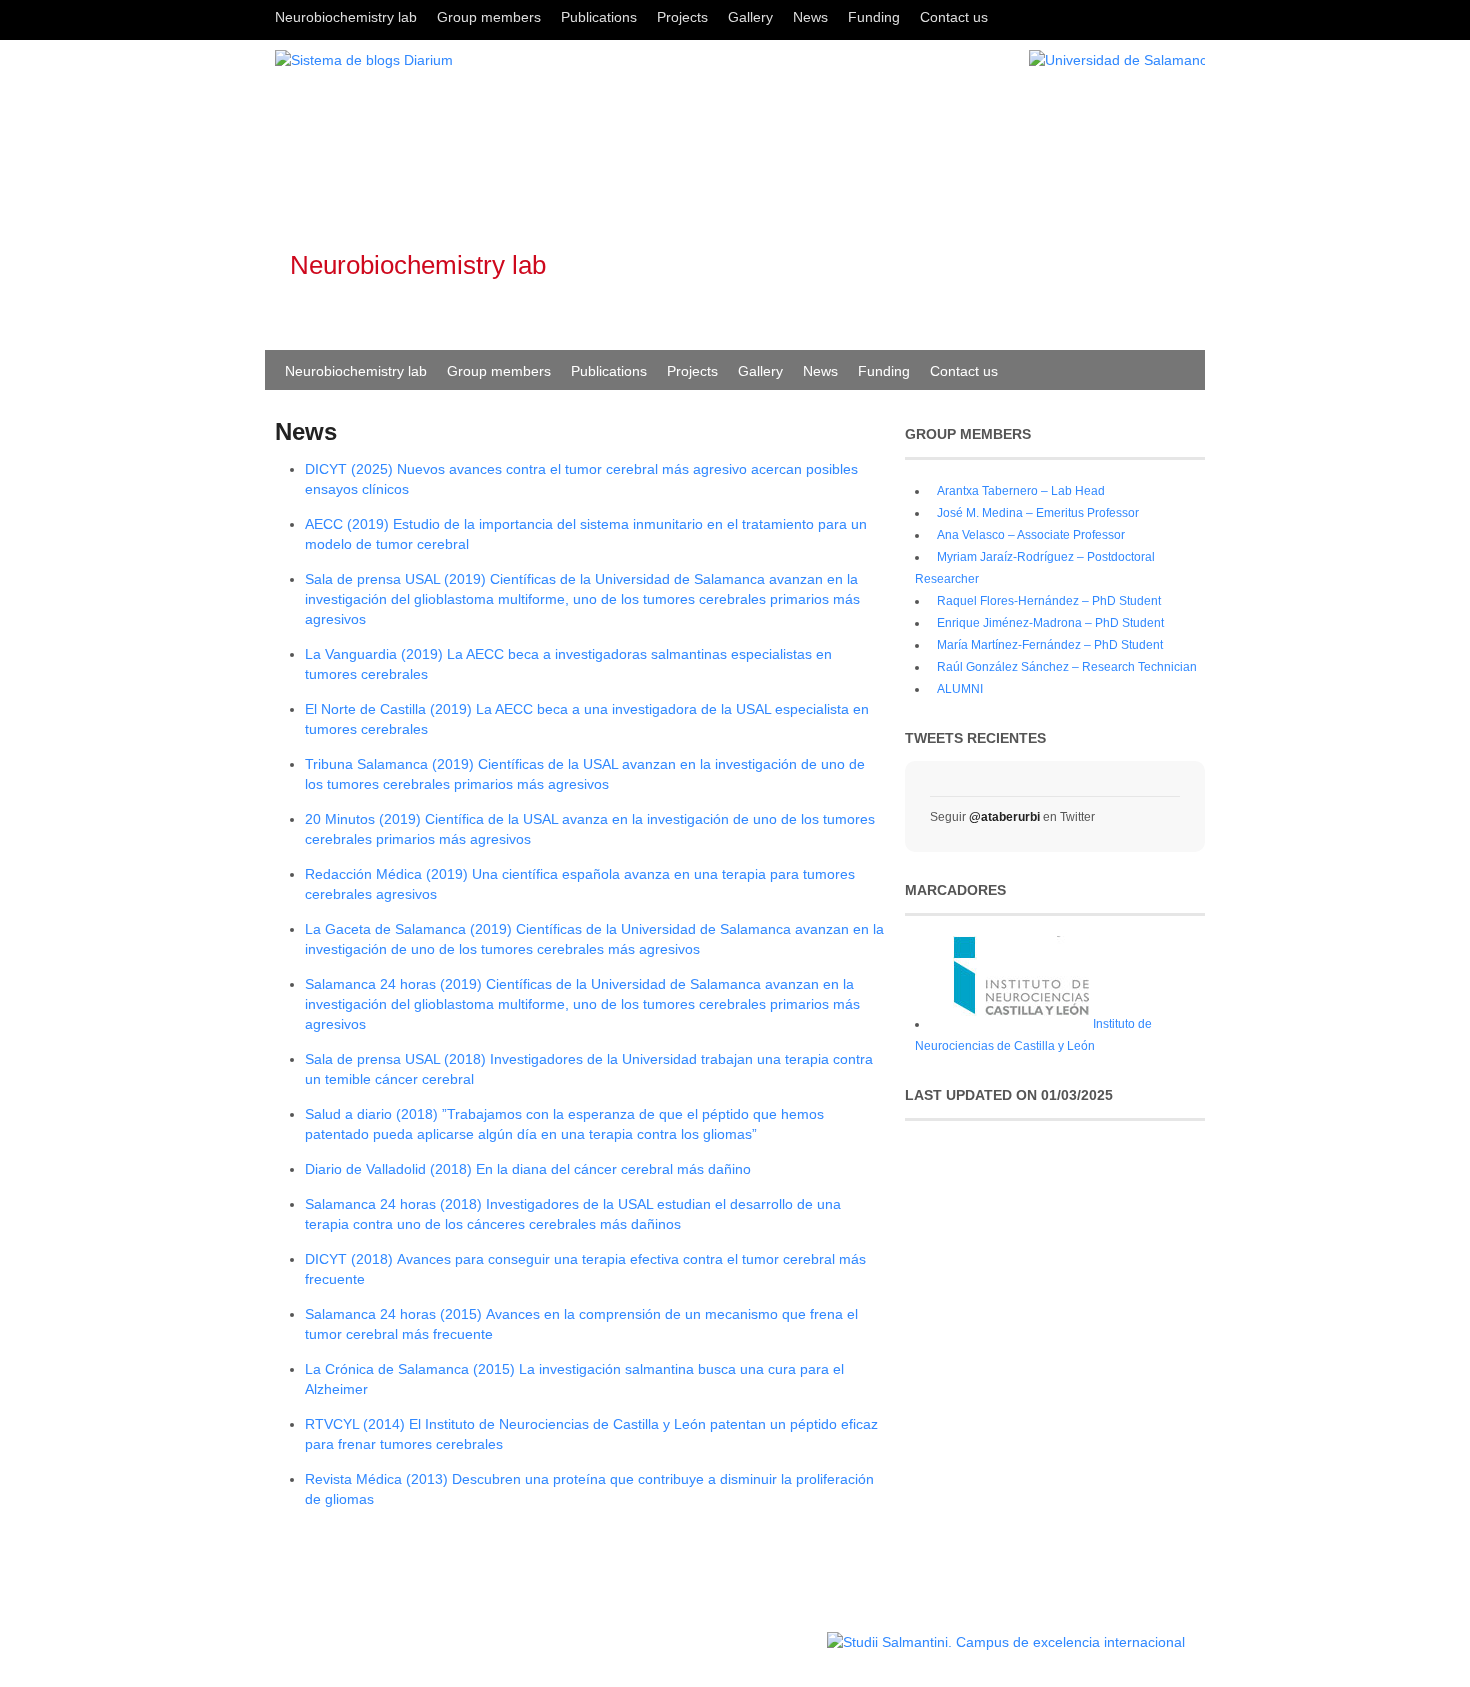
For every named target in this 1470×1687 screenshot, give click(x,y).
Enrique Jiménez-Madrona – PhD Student (1050, 623)
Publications (599, 17)
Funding (874, 17)
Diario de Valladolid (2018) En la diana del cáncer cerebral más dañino (528, 1169)
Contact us (954, 17)
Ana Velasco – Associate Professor (1031, 535)
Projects (682, 17)
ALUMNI (960, 689)
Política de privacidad (763, 1632)
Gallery (750, 17)
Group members (489, 17)
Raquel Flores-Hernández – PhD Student (1049, 601)
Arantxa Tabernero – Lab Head (1021, 491)
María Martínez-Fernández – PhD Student (1050, 645)
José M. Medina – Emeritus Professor (1038, 513)
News (810, 17)
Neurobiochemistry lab (346, 17)
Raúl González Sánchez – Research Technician (1067, 667)
